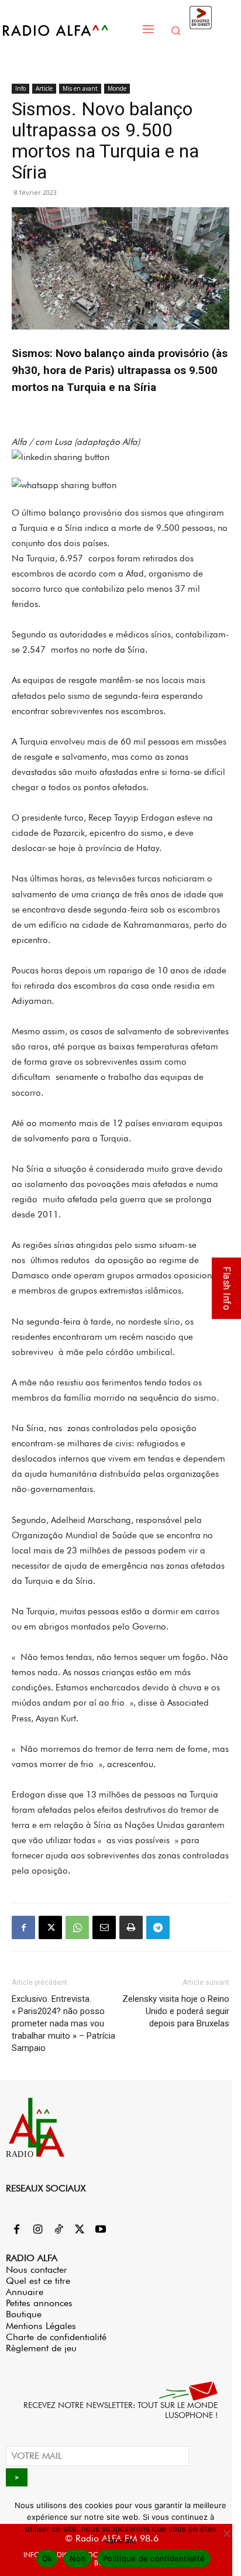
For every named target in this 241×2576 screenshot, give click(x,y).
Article (44, 88)
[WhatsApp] (77, 1927)
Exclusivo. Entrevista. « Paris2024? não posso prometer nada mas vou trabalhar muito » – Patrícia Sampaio (63, 2023)
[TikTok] (58, 2230)
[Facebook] (23, 1927)
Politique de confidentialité (154, 2558)
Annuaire (25, 2292)
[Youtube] (101, 2230)
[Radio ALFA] (68, 30)
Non (78, 2558)
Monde (117, 88)
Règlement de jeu (41, 2348)
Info (20, 88)
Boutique (24, 2314)
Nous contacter (37, 2270)
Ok (47, 2558)
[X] (50, 1927)
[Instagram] (37, 2230)
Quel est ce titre (38, 2281)
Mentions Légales (41, 2326)
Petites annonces (39, 2303)
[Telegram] (158, 1927)
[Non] (226, 2533)
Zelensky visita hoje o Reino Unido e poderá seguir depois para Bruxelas (176, 2011)
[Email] (104, 1927)
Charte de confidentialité (56, 2337)
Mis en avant (80, 88)
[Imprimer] (131, 1927)
